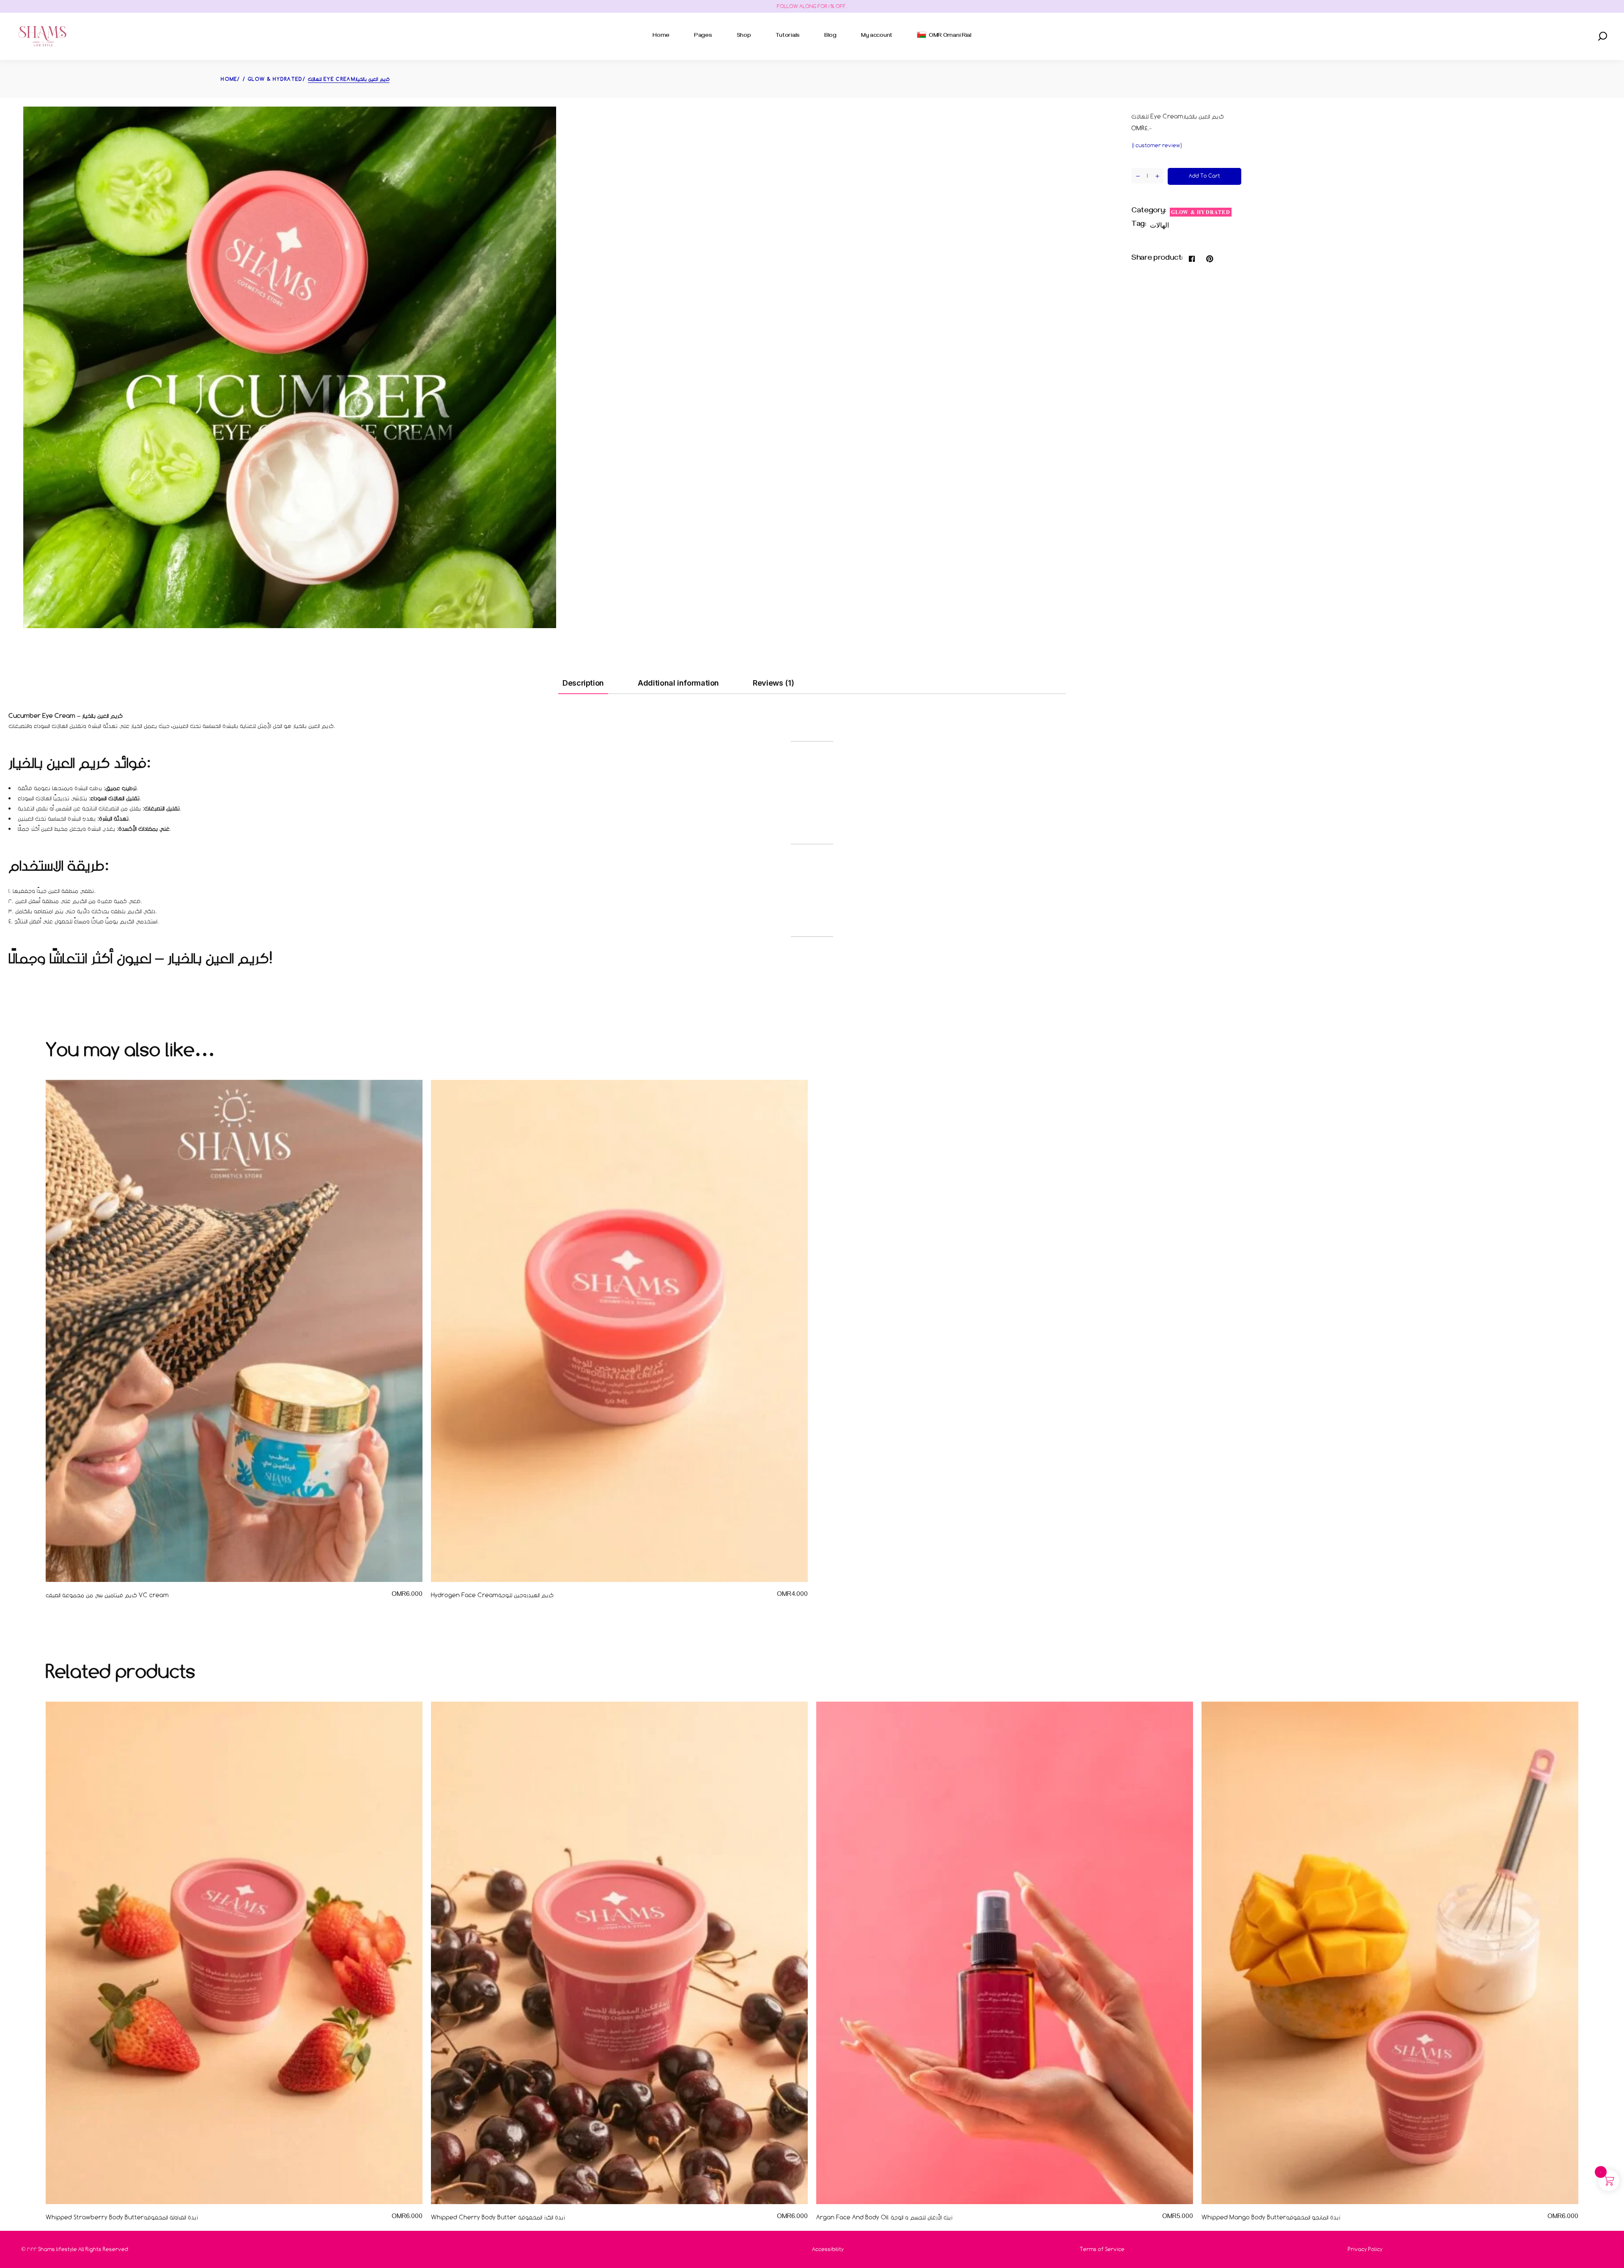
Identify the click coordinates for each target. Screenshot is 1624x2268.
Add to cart (1204, 176)
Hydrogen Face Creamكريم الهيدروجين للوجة (492, 1595)
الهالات (1159, 225)
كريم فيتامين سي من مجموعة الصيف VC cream (107, 1595)
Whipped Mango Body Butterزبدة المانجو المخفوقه (1271, 2217)
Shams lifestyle (58, 2249)
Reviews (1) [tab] (773, 683)
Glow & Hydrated (1201, 212)
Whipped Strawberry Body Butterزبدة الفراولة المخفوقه (122, 2217)
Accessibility (828, 2249)
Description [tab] (583, 683)
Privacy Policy (1365, 2249)
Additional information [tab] (678, 683)
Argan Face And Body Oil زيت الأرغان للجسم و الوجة (884, 2217)
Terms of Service (1102, 2249)
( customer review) (1157, 145)
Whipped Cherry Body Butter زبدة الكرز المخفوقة (498, 2217)
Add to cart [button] (393, 1595)
